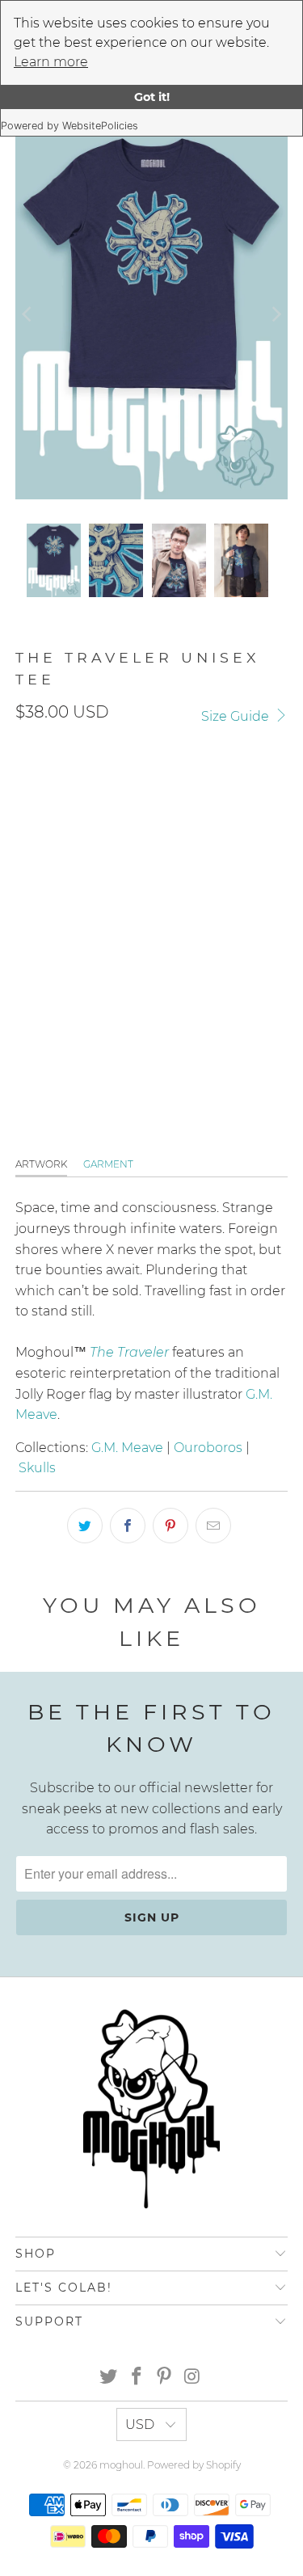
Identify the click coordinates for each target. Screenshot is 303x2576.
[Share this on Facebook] (128, 1526)
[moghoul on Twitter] (109, 2378)
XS (148, 861)
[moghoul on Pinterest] (165, 2378)
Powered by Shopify (194, 2465)
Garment (108, 1164)
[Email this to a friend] (213, 1526)
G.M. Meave (127, 1448)
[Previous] (27, 314)
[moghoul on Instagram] (193, 2378)
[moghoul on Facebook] (137, 2378)
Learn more (51, 62)
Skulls (37, 1468)
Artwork (41, 1164)
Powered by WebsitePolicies (69, 126)
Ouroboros (208, 1448)
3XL (34, 906)
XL (187, 861)
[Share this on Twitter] (85, 1526)
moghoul (121, 2465)
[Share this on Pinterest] (170, 1526)
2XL (228, 861)
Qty (25, 954)
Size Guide (237, 716)
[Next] (276, 314)
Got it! (152, 97)
